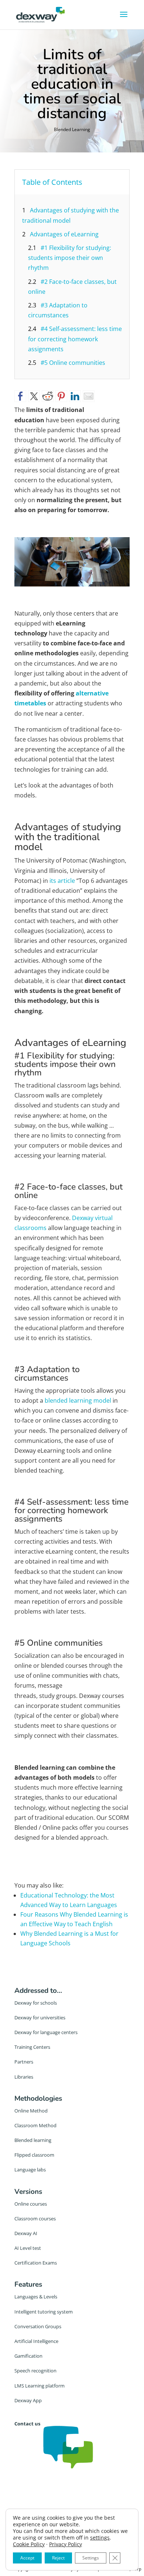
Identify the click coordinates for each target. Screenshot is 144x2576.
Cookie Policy (29, 2544)
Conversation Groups (38, 2326)
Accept (27, 2558)
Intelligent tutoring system (44, 2312)
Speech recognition (35, 2371)
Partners (24, 2062)
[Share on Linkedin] (75, 396)
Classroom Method (35, 2125)
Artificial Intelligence (36, 2341)
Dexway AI (26, 2233)
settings (100, 2538)
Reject (58, 2558)
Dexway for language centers (46, 2032)
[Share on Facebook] (20, 396)
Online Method (31, 2111)
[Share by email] (89, 396)
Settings (91, 2558)
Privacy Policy (66, 2544)
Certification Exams (36, 2263)
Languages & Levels (36, 2297)
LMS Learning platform (40, 2386)
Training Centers (32, 2047)
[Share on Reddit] (48, 396)
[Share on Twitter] (34, 396)
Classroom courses (35, 2219)
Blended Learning (72, 129)
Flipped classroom (34, 2155)
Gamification (28, 2356)
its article (62, 881)
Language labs (30, 2170)
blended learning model (78, 1400)
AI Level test (28, 2248)
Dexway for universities (40, 2018)
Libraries (24, 2077)
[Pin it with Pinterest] (61, 396)
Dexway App (28, 2400)
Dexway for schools (36, 2003)
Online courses (31, 2204)
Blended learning (33, 2140)
